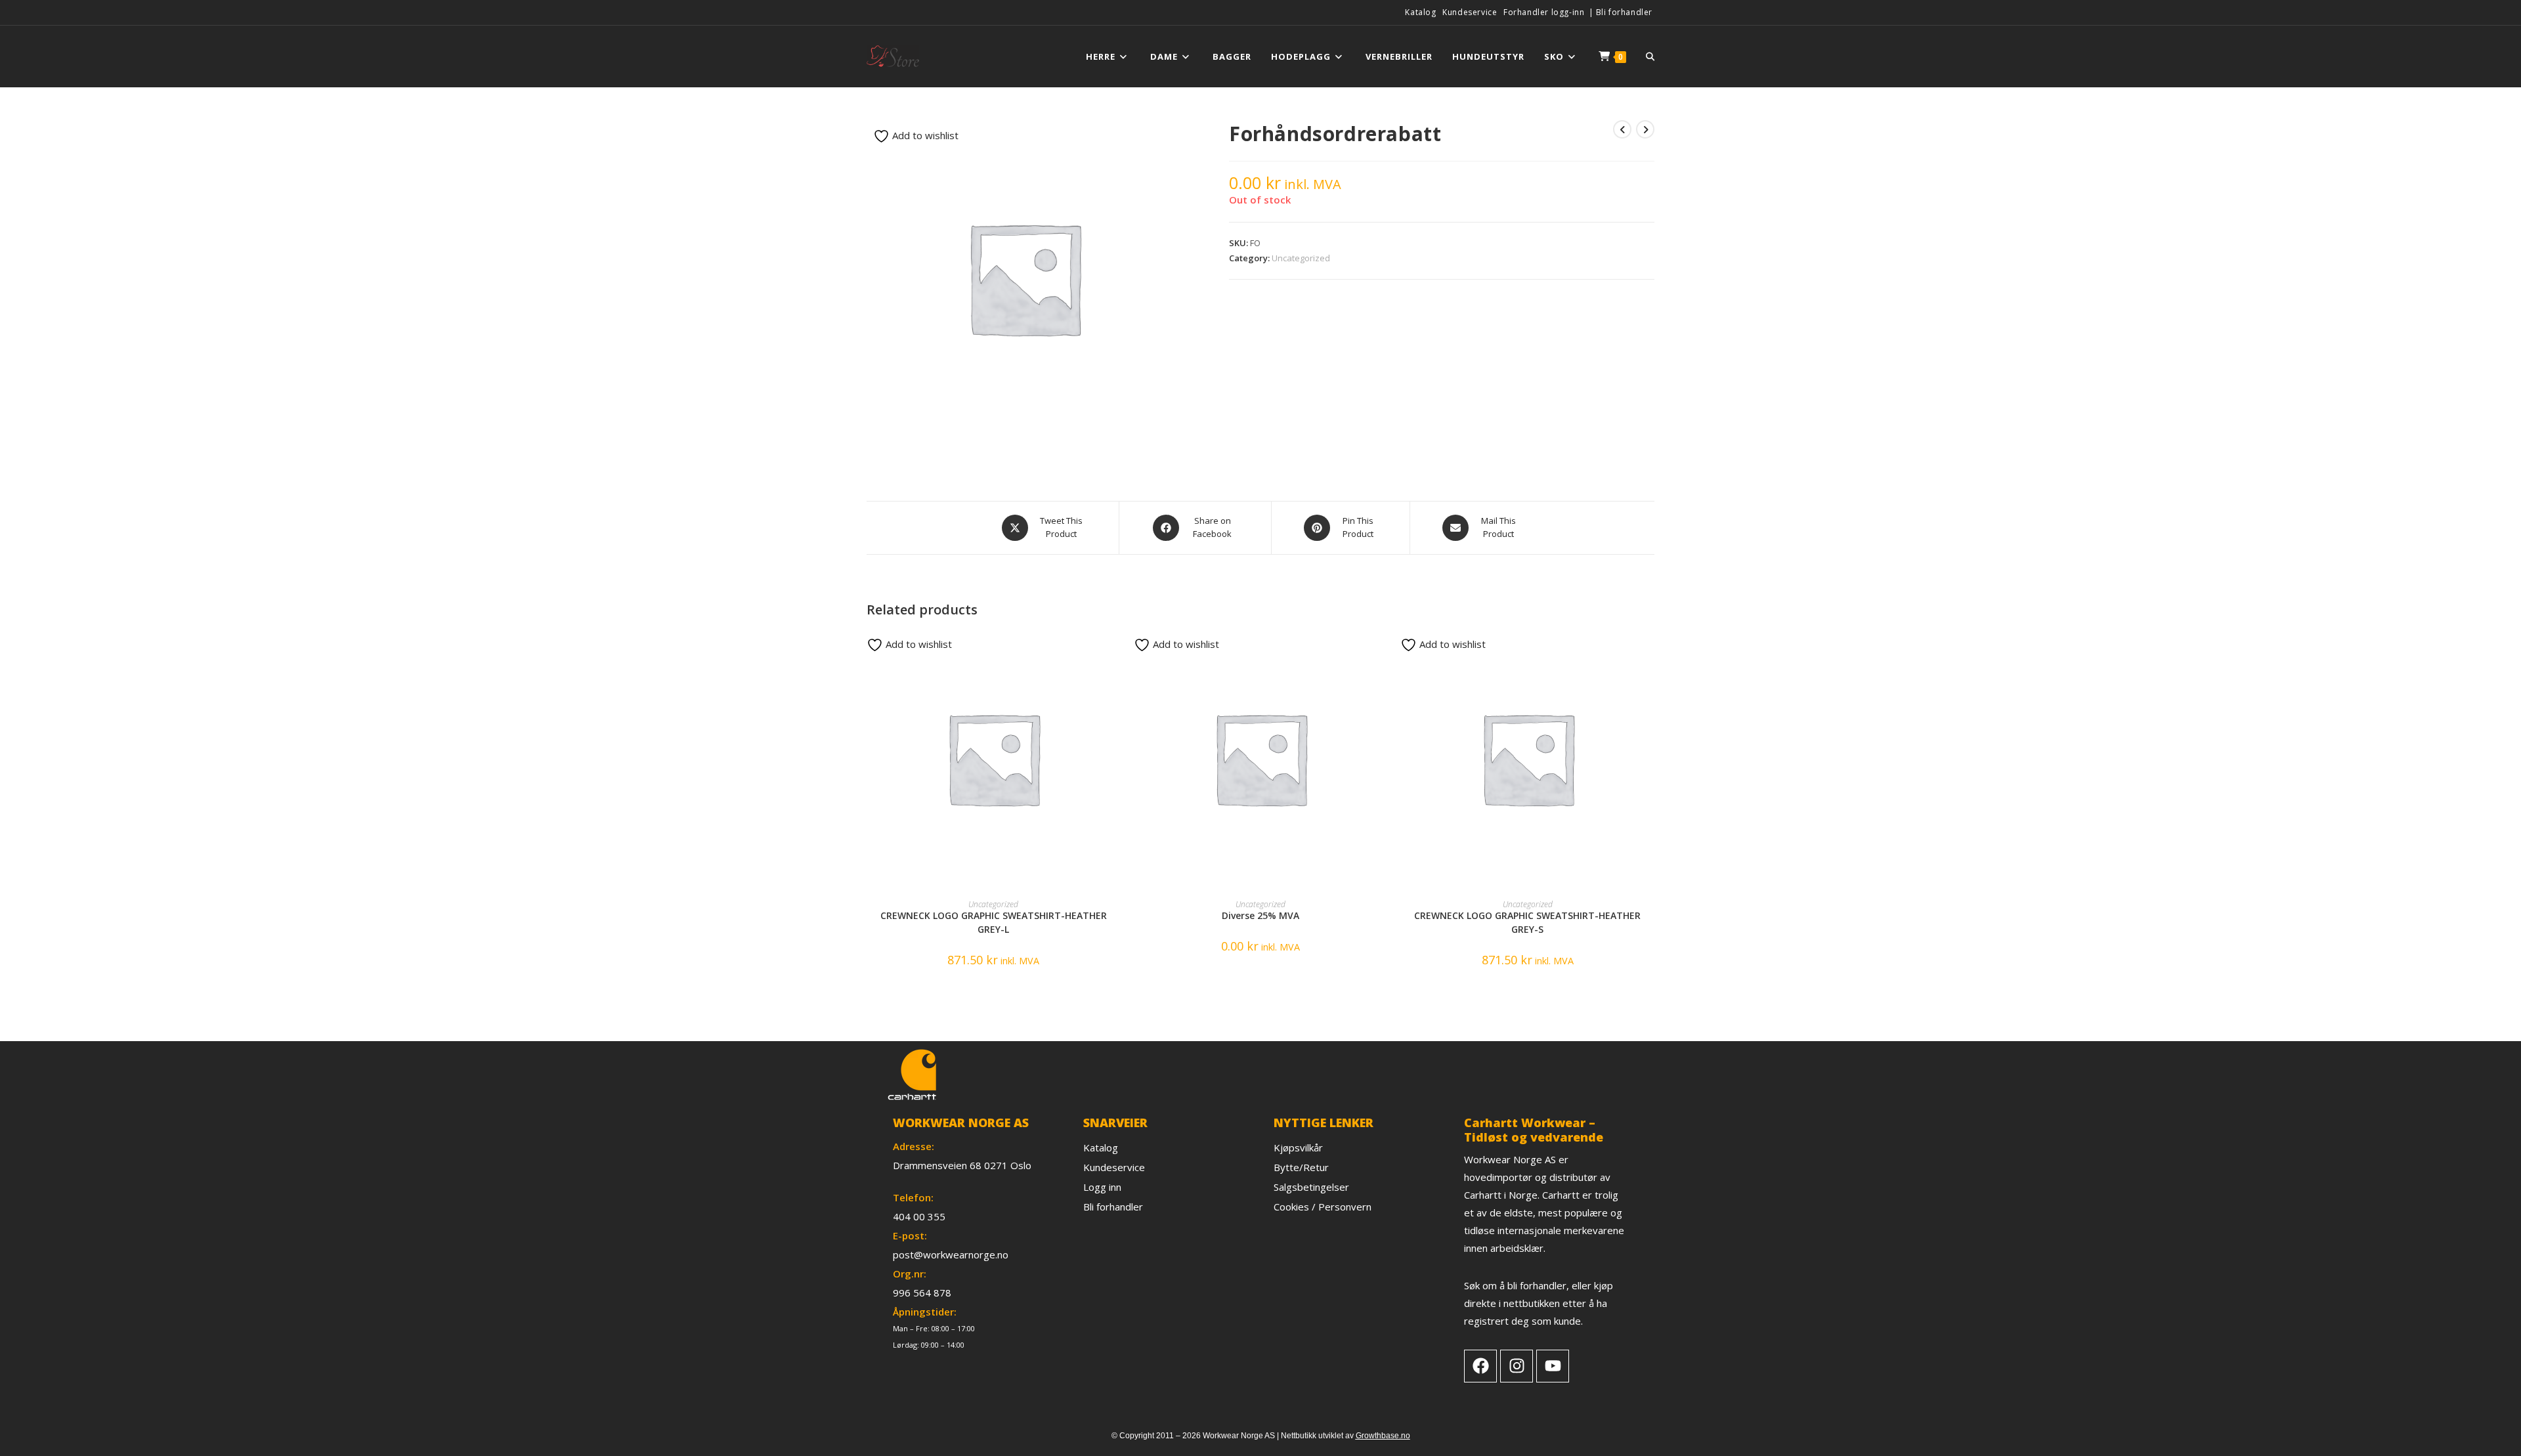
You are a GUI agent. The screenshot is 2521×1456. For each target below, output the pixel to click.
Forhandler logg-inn (1544, 12)
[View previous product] (1622, 129)
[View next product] (1645, 129)
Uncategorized (1301, 258)
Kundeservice (1470, 12)
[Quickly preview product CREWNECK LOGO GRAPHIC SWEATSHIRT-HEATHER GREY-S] (1650, 652)
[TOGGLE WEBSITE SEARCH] (1650, 56)
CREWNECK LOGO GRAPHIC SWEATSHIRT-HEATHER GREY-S (1527, 922)
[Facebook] (1480, 1366)
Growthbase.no (1383, 1436)
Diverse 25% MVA (1260, 915)
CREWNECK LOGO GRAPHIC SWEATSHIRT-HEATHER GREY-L (994, 922)
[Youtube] (1553, 1366)
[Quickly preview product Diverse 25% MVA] (1383, 652)
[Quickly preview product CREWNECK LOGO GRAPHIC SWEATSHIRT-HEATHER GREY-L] (1116, 652)
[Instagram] (1517, 1366)
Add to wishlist (924, 135)
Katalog (1420, 12)
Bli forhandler (1624, 12)
